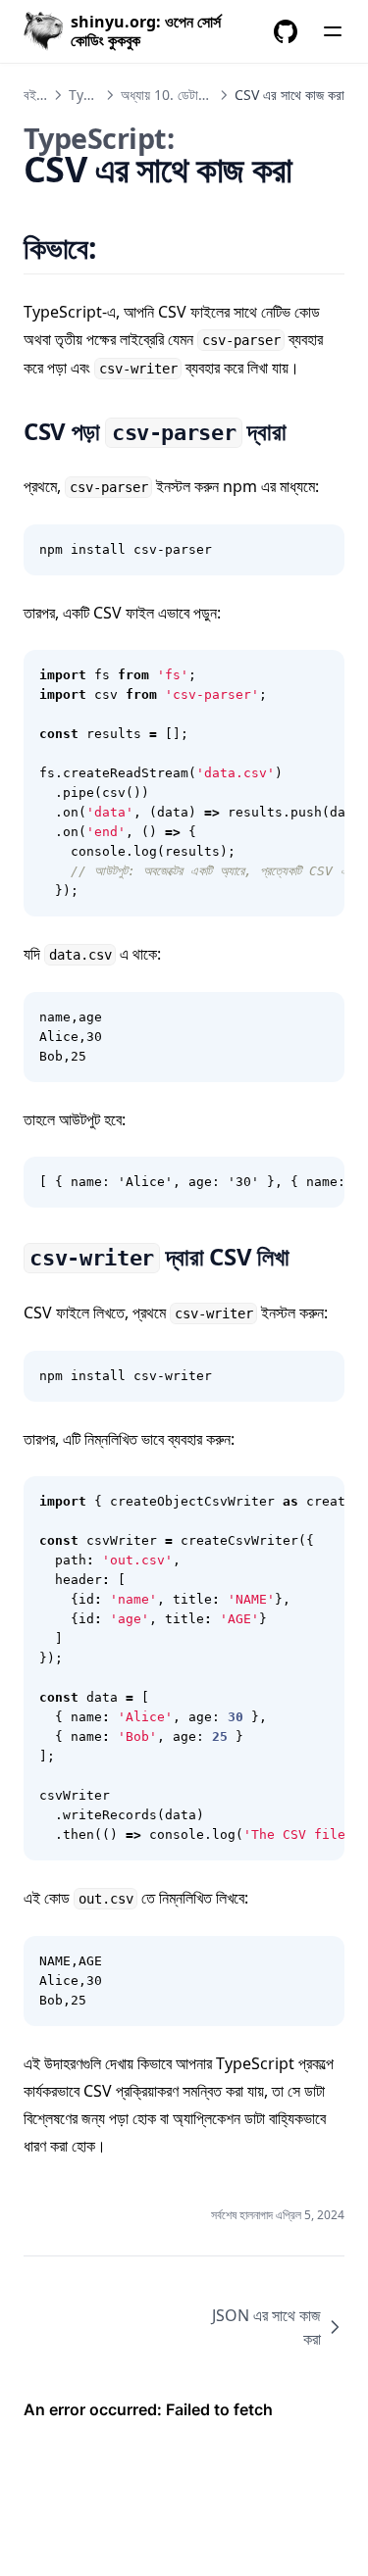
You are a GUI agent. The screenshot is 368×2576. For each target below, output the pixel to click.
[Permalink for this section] (121, 248)
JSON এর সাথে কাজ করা (266, 2327)
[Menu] (333, 31)
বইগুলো (40, 95)
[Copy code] (319, 550)
